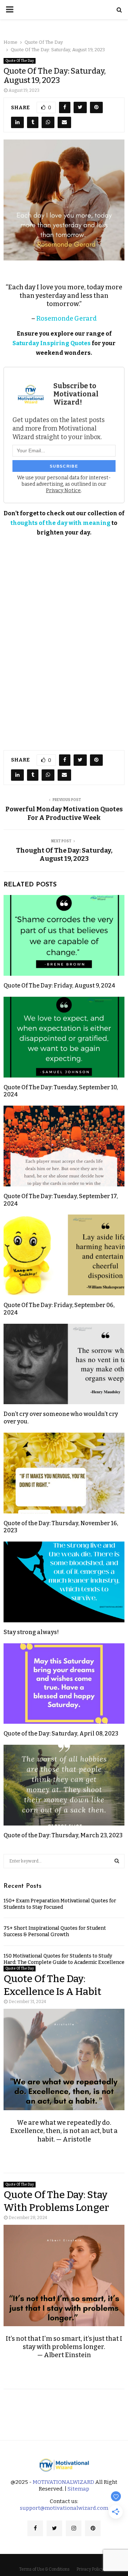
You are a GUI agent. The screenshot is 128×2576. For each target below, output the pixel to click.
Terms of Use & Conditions (44, 2569)
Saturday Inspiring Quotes (52, 343)
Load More (64, 2409)
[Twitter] (54, 2528)
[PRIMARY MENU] (10, 10)
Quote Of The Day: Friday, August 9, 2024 (59, 986)
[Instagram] (74, 2528)
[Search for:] (64, 1861)
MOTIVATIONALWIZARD (63, 2482)
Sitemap (78, 2489)
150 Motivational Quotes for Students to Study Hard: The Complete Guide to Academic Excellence (64, 1959)
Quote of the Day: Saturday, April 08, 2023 (61, 1734)
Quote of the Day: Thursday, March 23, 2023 (63, 1835)
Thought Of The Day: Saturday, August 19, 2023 (64, 855)
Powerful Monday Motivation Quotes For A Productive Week (64, 813)
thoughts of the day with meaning (61, 523)
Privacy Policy (90, 2569)
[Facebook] (35, 2528)
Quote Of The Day (20, 61)
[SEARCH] (117, 1861)
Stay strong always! (31, 1632)
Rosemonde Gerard (66, 318)
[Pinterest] (93, 2528)
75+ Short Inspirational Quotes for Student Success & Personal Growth (55, 1931)
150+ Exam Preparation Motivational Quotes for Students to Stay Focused (60, 1904)
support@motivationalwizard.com (64, 2508)
